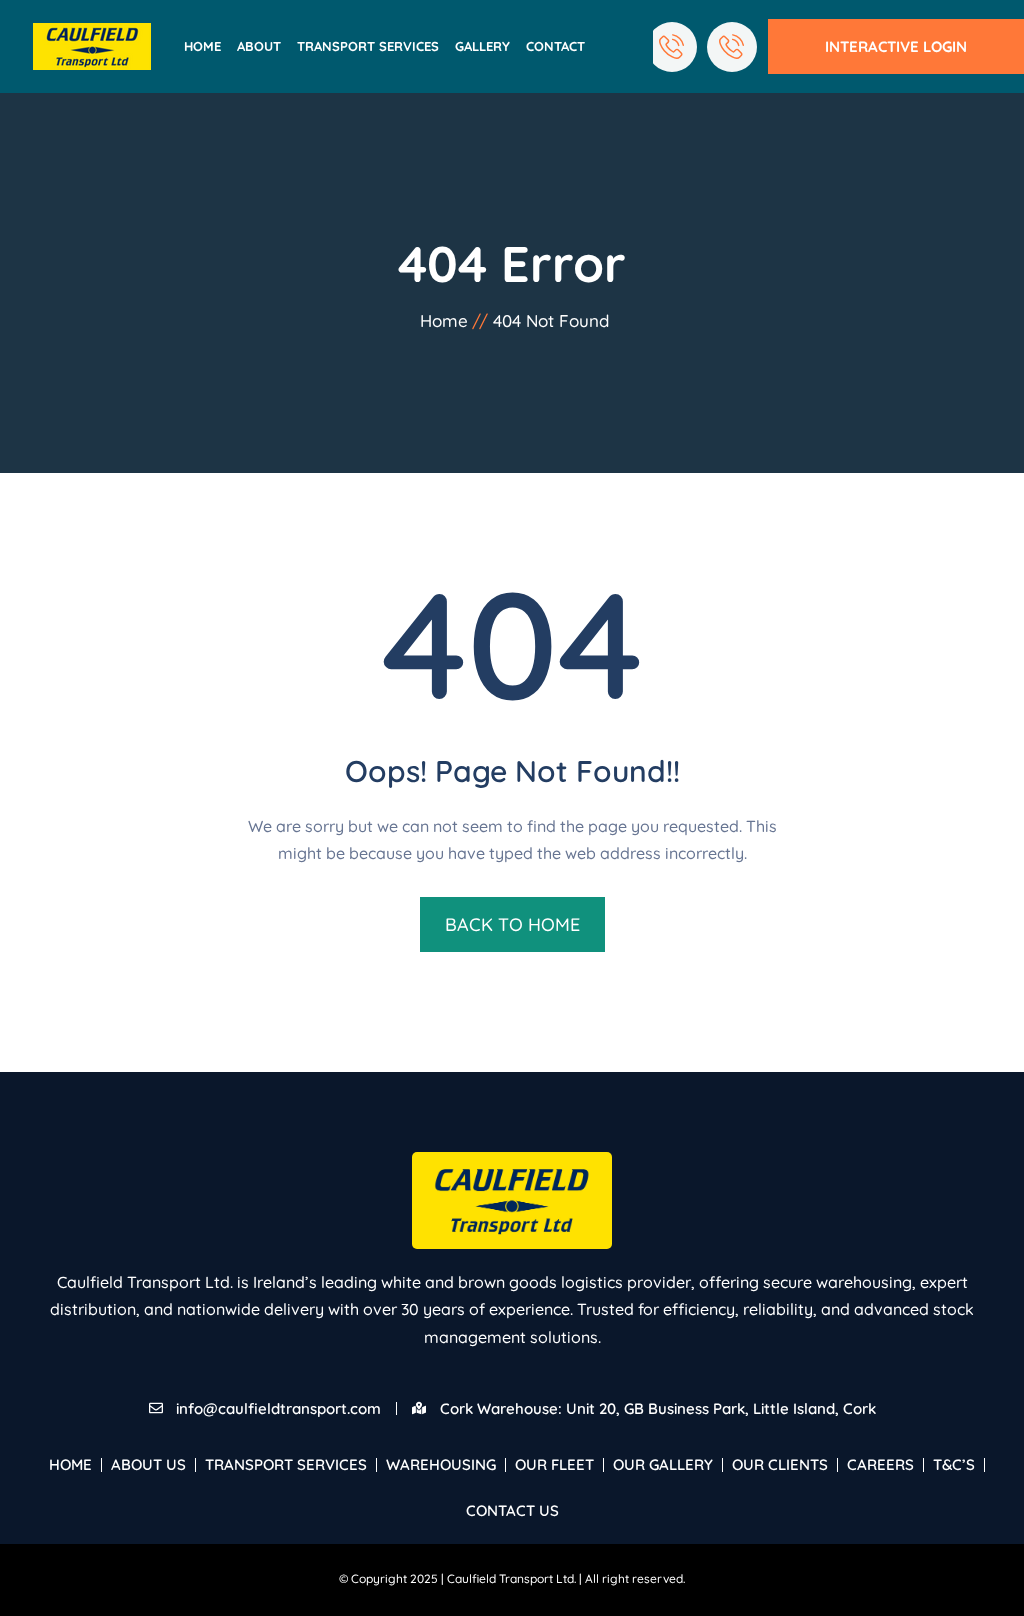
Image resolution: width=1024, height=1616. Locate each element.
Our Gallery (663, 1464)
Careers (880, 1464)
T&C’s (954, 1464)
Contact (555, 46)
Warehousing (441, 1464)
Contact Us (512, 1510)
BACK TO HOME (512, 924)
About (259, 46)
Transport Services (368, 46)
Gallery (482, 46)
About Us (148, 1464)
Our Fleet (554, 1464)
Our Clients (780, 1464)
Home (202, 46)
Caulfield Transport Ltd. (511, 1578)
